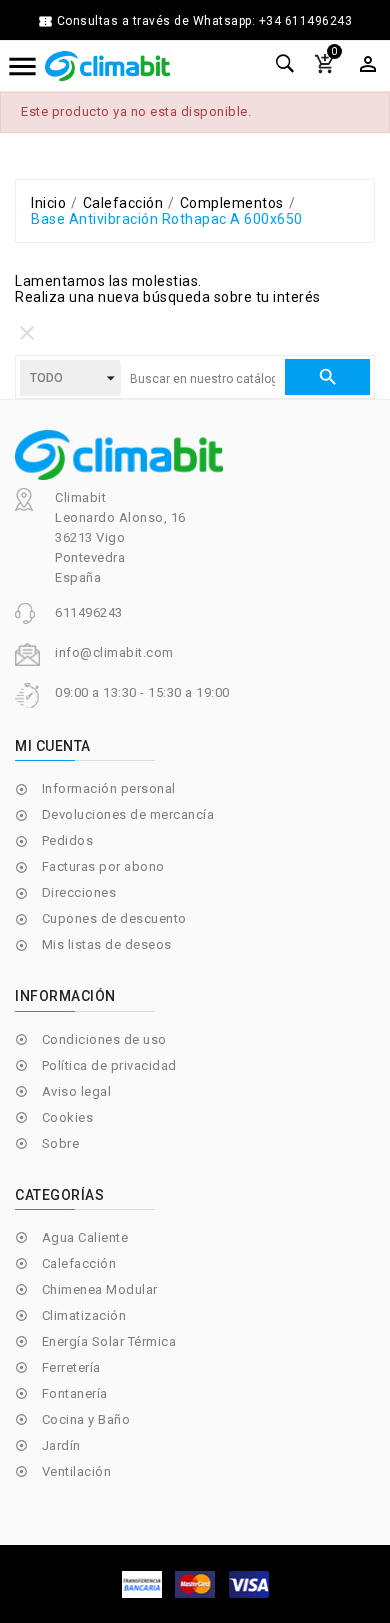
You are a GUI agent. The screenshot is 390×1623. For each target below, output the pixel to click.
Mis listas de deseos (107, 944)
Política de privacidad (109, 1065)
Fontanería (75, 1393)
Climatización (84, 1315)
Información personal (109, 788)
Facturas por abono (103, 866)
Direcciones (79, 892)
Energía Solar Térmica (109, 1341)
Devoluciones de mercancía (128, 814)
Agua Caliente (85, 1237)
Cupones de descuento (114, 918)
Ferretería (71, 1367)
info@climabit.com (114, 652)
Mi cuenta (53, 746)
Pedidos (68, 840)
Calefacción (79, 1263)
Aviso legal (77, 1091)
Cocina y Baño (86, 1419)
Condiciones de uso (104, 1039)
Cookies (68, 1117)
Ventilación (77, 1471)
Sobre (61, 1143)
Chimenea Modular (100, 1289)
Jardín (61, 1445)
